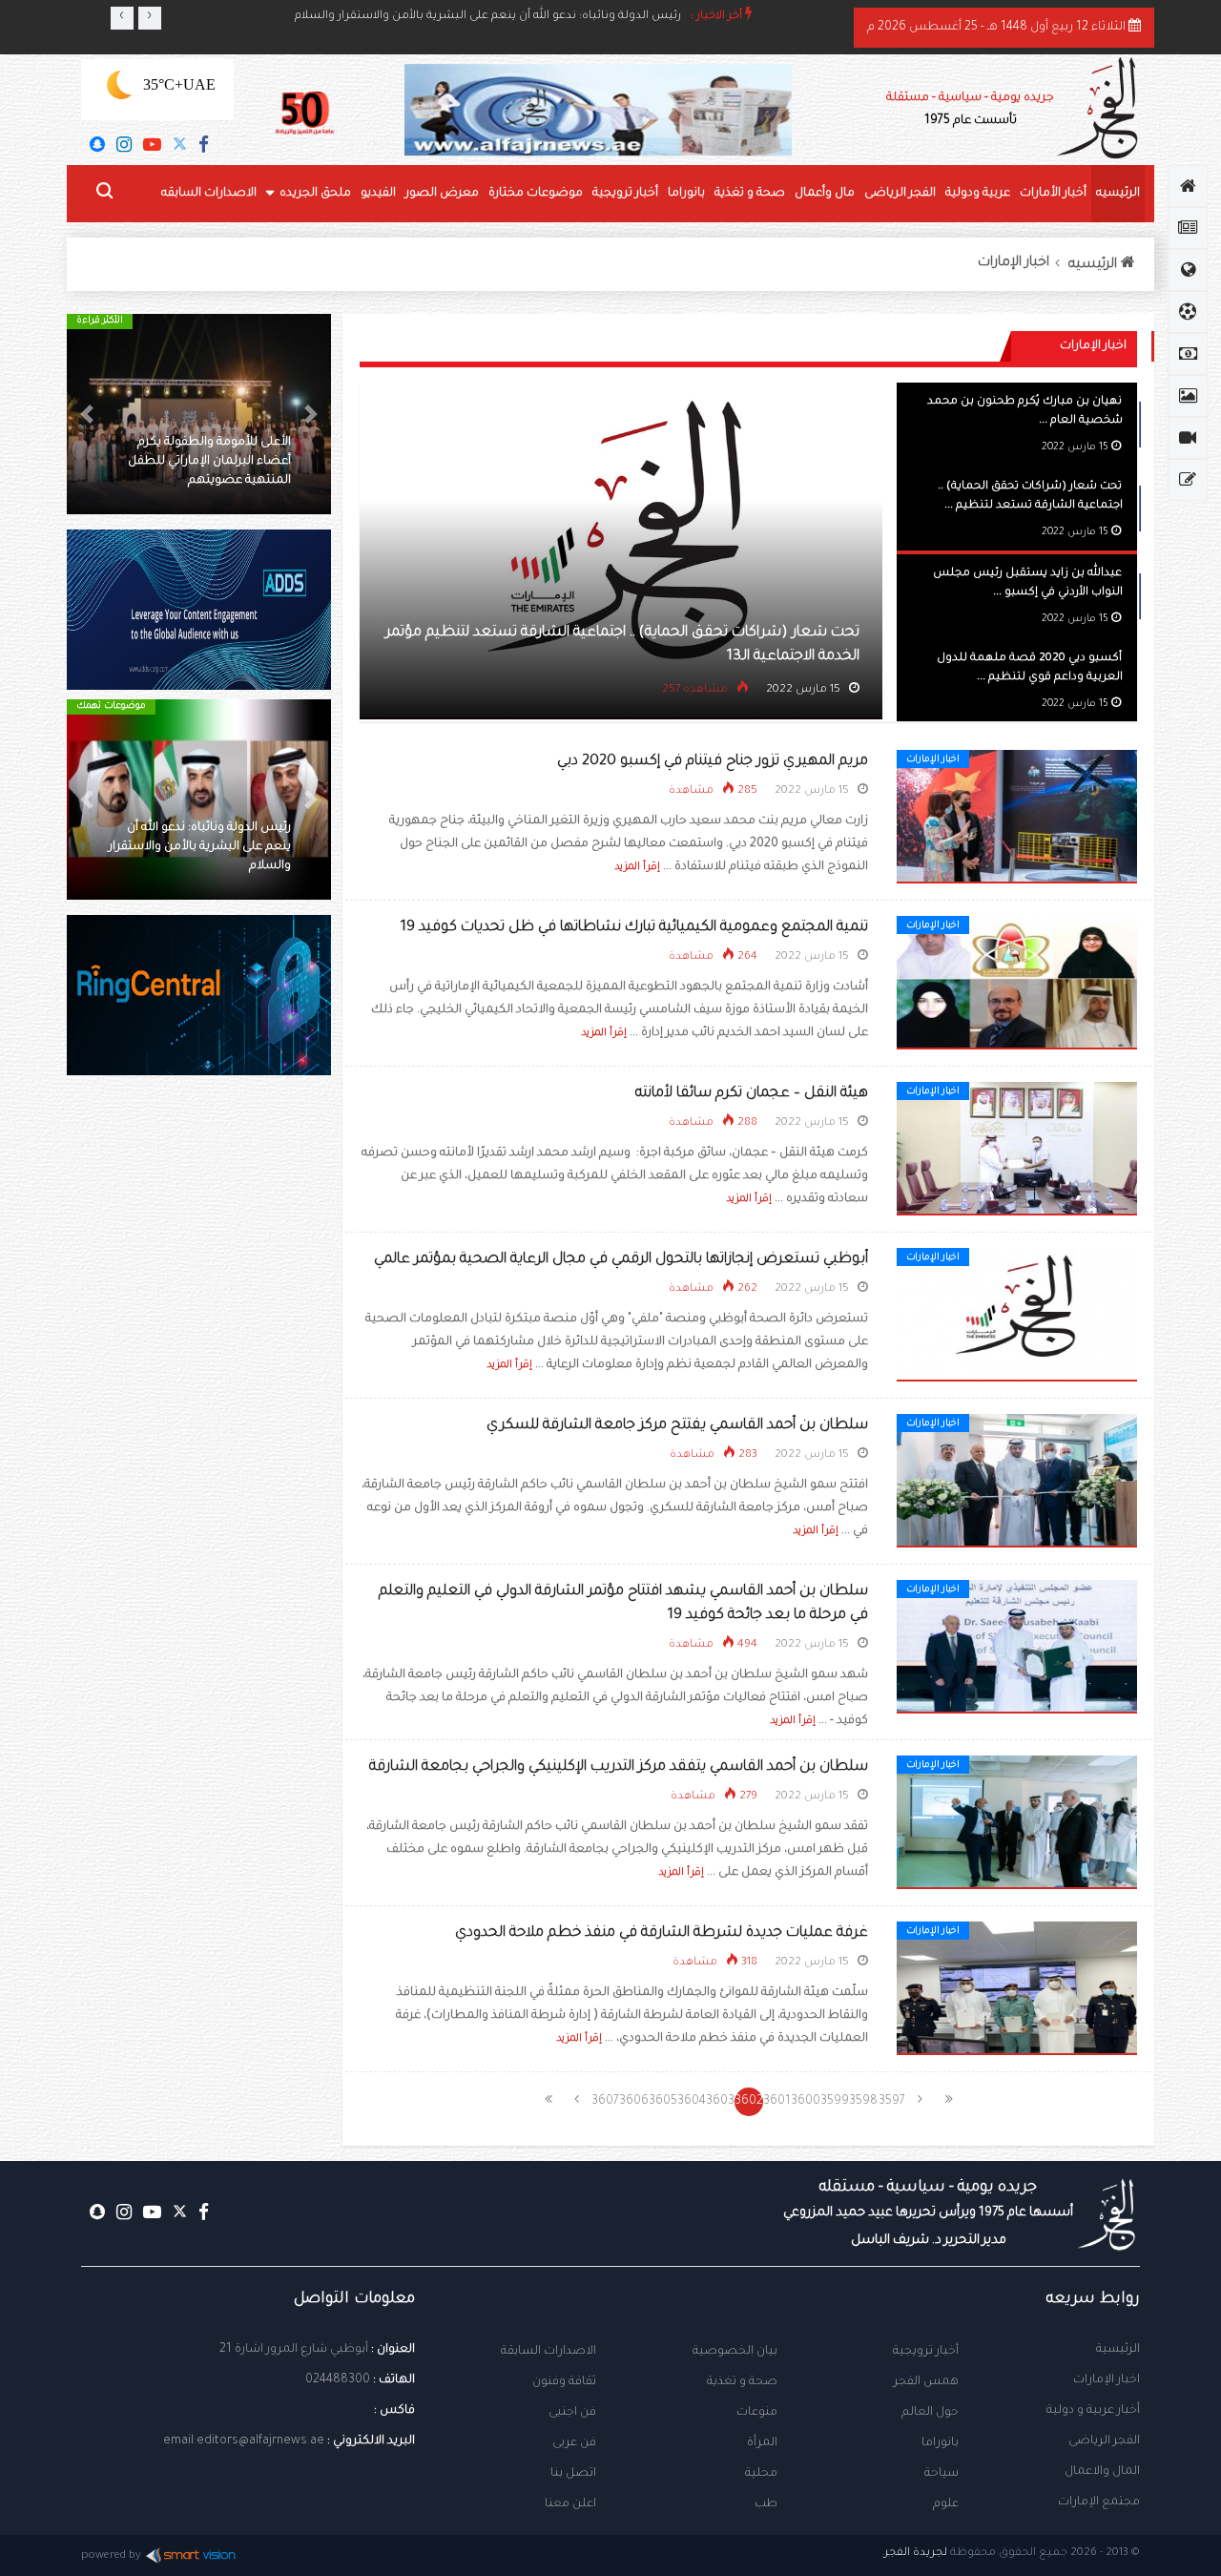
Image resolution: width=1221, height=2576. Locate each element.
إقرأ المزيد (637, 867)
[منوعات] (1188, 480)
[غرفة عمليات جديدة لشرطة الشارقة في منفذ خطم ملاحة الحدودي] (1017, 1989)
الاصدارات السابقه (209, 194)
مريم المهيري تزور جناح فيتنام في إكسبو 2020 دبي (713, 762)
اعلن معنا (570, 2504)
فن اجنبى (572, 2413)
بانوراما (686, 194)
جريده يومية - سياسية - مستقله (928, 2213)
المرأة (762, 2443)
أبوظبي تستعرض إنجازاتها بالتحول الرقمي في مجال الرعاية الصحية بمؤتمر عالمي (621, 1260)
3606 (634, 2102)
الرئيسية (1118, 2350)
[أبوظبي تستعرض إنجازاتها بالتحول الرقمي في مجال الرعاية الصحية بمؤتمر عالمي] (1017, 1316)
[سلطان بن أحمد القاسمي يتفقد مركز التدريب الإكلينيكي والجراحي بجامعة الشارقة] (1017, 1823)
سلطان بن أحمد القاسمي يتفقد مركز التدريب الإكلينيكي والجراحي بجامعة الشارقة (619, 1767)
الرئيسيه (1118, 194)
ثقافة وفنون (564, 2382)
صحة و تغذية (750, 194)
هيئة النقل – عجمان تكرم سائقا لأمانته (752, 1094)
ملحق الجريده (315, 194)
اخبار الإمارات (1014, 263)
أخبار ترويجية (625, 194)
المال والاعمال (1102, 2472)
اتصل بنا (573, 2474)
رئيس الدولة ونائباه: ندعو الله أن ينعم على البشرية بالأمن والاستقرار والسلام (488, 17)
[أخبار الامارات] (1188, 228)
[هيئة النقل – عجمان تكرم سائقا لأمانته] (1017, 1150)
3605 (663, 2102)
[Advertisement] (199, 1417)
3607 (605, 2102)
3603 (720, 2102)
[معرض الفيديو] (1188, 438)
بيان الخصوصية (735, 2352)
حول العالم (930, 2413)
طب (766, 2504)
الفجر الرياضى (900, 194)
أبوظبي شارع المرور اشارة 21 (294, 2350)
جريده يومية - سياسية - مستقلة (970, 110)
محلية (761, 2474)
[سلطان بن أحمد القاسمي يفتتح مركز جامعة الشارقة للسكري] (1017, 1482)
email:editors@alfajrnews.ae (244, 2441)
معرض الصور (442, 194)
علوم (946, 2504)
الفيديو (378, 194)
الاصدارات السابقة (548, 2352)
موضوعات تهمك (111, 706)
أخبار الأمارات (1053, 194)
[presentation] (122, 18)
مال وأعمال (825, 194)
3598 (863, 2102)
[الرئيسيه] (1188, 186)
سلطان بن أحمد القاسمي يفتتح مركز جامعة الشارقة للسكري (677, 1426)
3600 (806, 2102)
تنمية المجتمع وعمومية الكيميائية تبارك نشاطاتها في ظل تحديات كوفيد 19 (634, 928)
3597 (892, 2102)
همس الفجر (926, 2382)
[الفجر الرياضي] (1188, 312)
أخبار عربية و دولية (1093, 2411)
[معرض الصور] (1188, 396)
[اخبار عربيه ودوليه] (1188, 270)
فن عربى (574, 2443)
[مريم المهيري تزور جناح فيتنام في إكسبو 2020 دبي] (1017, 818)
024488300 (338, 2380)
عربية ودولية (978, 194)
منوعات (757, 2413)
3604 (692, 2102)
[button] (311, 414)
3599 (835, 2102)
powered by (111, 2556)
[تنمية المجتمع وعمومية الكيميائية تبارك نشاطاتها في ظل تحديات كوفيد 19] (1017, 984)
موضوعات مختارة (536, 194)
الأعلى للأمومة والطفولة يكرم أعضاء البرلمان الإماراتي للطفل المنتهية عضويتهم (209, 462)
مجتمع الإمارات (1099, 2503)
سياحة (942, 2474)
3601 (777, 2102)
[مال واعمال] (1188, 354)
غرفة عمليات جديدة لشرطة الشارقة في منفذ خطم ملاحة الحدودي (662, 1933)
